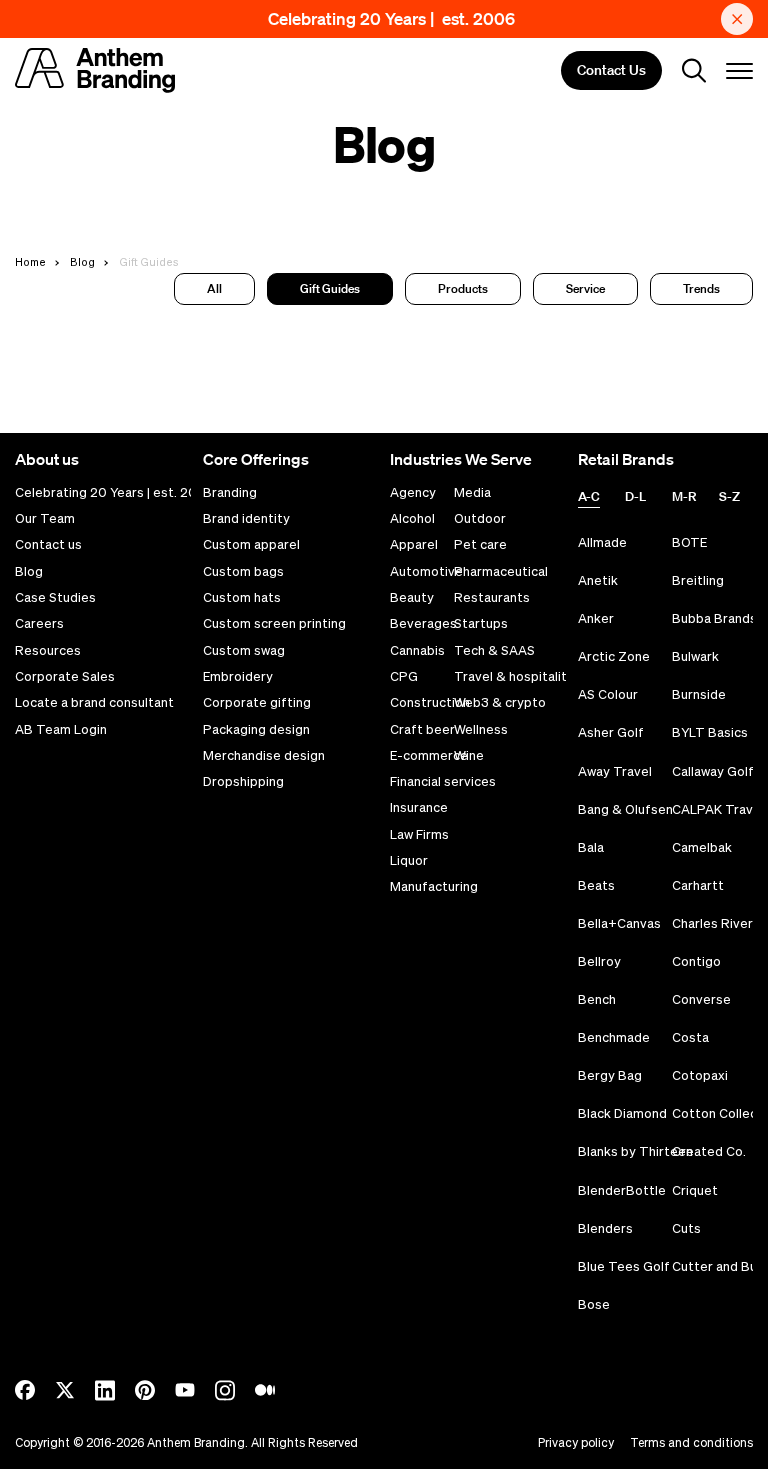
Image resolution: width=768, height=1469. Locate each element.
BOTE (689, 542)
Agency (413, 493)
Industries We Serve (461, 459)
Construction (430, 703)
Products (463, 288)
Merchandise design (264, 756)
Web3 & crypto (500, 703)
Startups (481, 624)
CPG (404, 677)
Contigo (696, 961)
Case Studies (55, 598)
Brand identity (246, 519)
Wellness (481, 730)
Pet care (480, 545)
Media (472, 493)
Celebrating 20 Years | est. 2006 (391, 18)
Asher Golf (611, 732)
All (214, 288)
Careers (39, 624)
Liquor (409, 861)
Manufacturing (434, 887)
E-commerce (429, 756)
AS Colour (608, 694)
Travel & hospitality (514, 677)
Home (30, 261)
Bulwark (695, 656)
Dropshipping (243, 782)
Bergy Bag (610, 1075)
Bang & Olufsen (625, 809)
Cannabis (417, 651)
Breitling (698, 580)
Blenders (605, 1228)
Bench (597, 999)
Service (585, 288)
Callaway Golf (713, 771)
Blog (82, 261)
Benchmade (614, 1037)
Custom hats (242, 598)
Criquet (695, 1190)
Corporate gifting (257, 703)
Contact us (48, 545)
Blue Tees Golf (624, 1266)
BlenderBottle (622, 1190)
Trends (701, 288)
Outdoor (480, 519)
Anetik (598, 580)
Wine (469, 756)
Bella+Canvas (619, 923)
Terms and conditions (691, 1442)
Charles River (712, 923)
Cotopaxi (700, 1075)
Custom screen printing (274, 624)
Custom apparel (251, 545)
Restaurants (492, 598)
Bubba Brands (714, 618)
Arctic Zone (614, 656)
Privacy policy (576, 1442)
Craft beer (422, 730)
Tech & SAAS (494, 651)
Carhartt (698, 885)
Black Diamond (622, 1113)
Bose (594, 1304)
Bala (591, 847)
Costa (690, 1037)
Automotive (426, 572)
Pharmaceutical (501, 572)
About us (47, 459)
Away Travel (615, 771)
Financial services (443, 782)
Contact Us (611, 71)
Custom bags (243, 572)
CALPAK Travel (718, 809)
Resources (48, 651)
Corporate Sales (65, 677)
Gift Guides (330, 288)
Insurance (419, 808)
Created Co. (709, 1151)
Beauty (412, 598)
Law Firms (419, 835)
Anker (596, 618)
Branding (230, 493)
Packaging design (256, 730)
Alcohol (412, 519)
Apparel (414, 545)
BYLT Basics (710, 732)
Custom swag (244, 651)
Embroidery (238, 677)
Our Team (45, 519)
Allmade (602, 542)
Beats (596, 885)
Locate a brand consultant (94, 703)
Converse (701, 999)
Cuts (686, 1228)
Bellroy (599, 961)
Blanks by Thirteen (635, 1151)
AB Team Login (61, 730)
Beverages (423, 624)
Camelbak (702, 847)
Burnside (699, 694)
